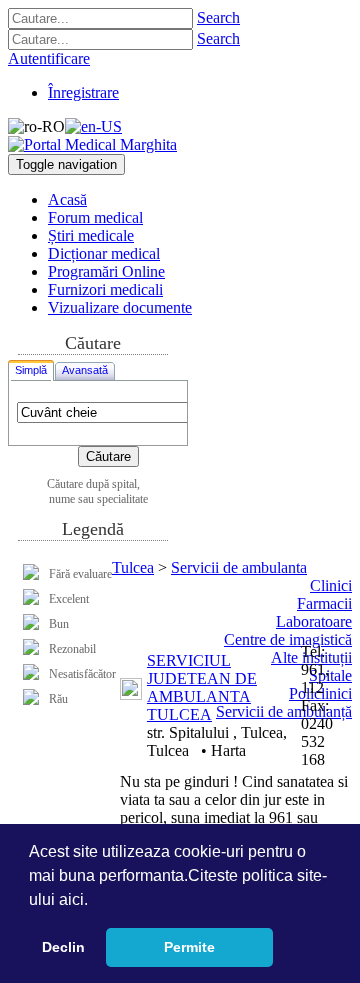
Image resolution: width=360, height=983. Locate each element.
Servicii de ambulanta (239, 567)
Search (218, 17)
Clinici (331, 585)
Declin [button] (63, 947)
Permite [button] (189, 947)
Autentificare (49, 58)
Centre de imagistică (288, 639)
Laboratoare (314, 621)
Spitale (330, 675)
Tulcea (133, 567)
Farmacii (324, 603)
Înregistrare (83, 92)
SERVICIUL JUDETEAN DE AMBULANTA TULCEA (202, 687)
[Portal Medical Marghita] (92, 144)
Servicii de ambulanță (284, 711)
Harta (228, 750)
